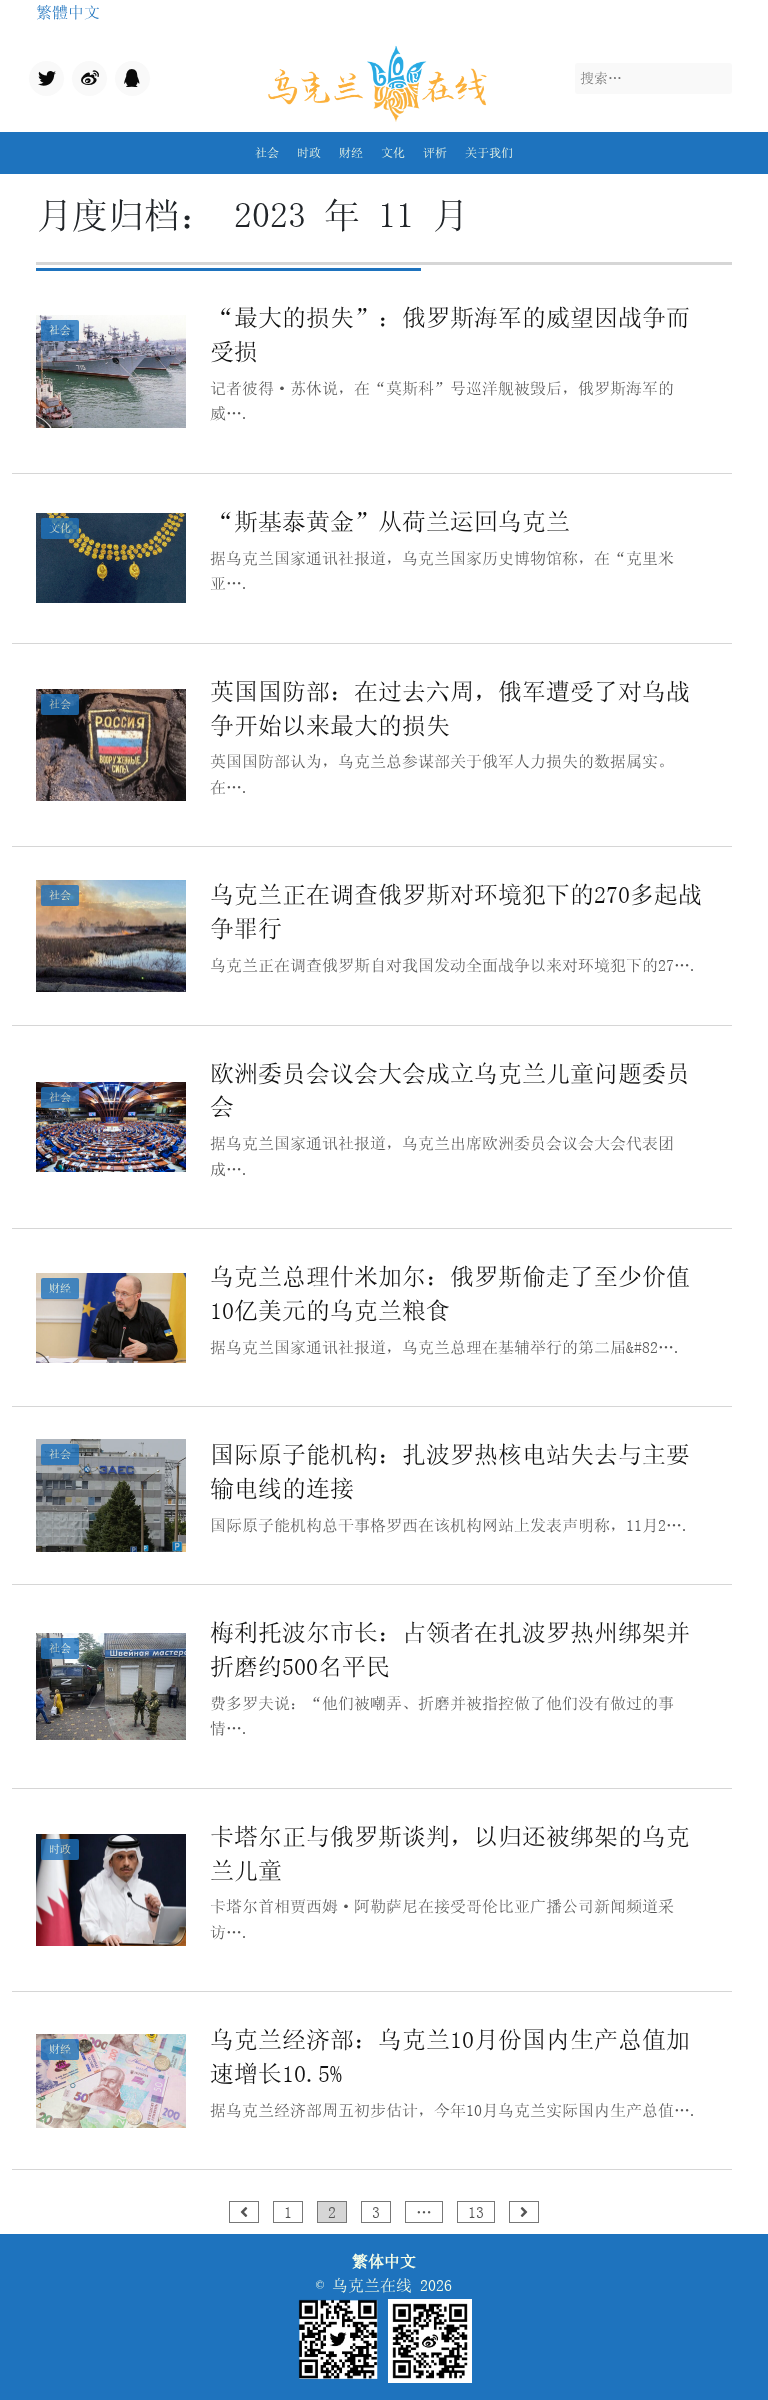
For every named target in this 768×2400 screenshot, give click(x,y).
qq (123, 73)
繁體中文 (68, 12)
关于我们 (489, 153)
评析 (435, 153)
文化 (393, 153)
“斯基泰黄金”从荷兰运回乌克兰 (390, 521)
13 (476, 2212)
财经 (351, 153)
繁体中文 (384, 2261)
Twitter (45, 80)
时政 (309, 153)
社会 (267, 153)
